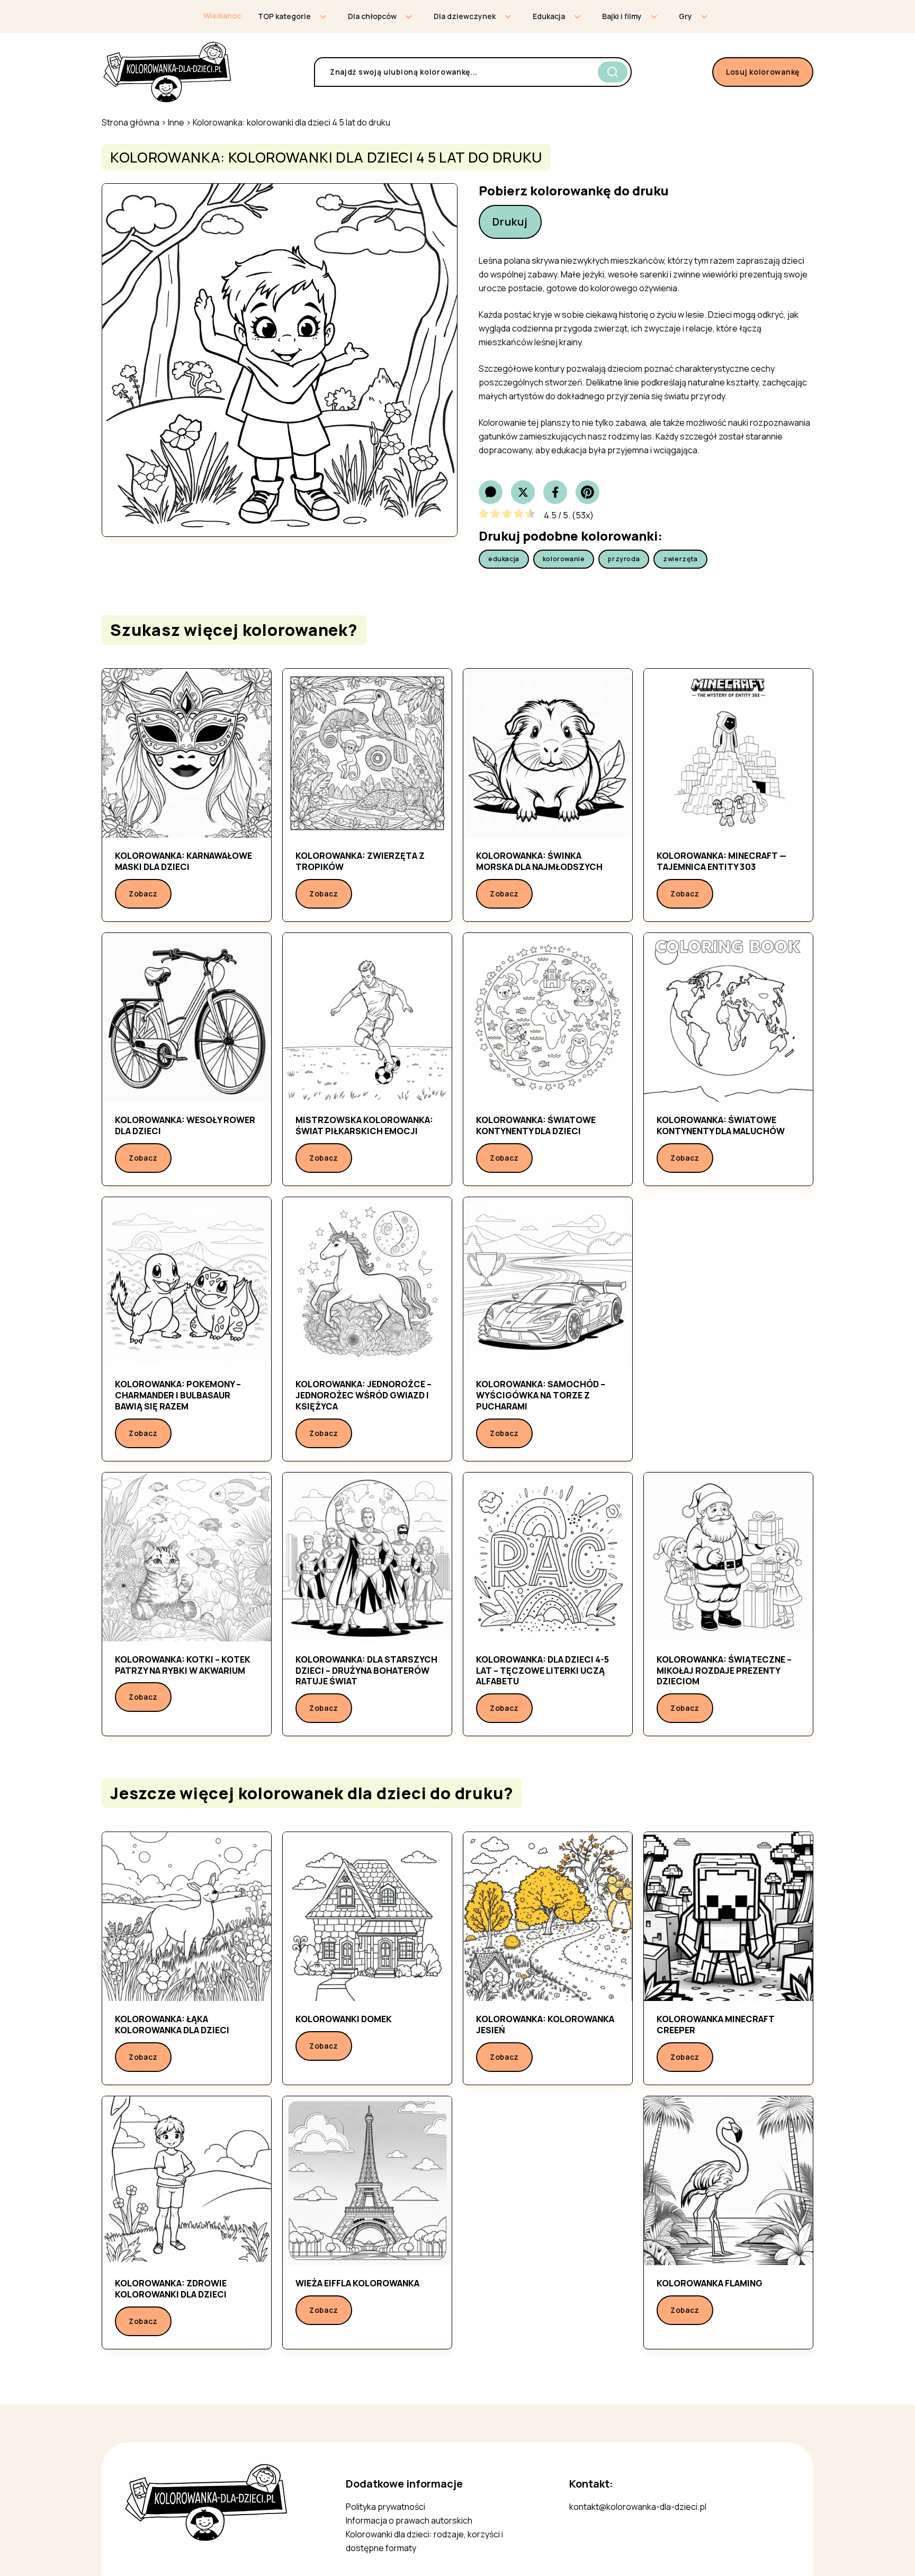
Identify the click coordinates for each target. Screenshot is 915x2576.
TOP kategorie (284, 16)
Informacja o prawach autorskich (409, 2520)
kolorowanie (564, 559)
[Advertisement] (728, 1322)
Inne (176, 122)
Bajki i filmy (622, 16)
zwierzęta (680, 559)
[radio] (484, 515)
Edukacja (549, 16)
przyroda (624, 559)
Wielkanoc (222, 16)
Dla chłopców (372, 16)
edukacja (504, 559)
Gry (685, 16)
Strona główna (131, 122)
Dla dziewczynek (465, 16)
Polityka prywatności (385, 2507)
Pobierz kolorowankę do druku (574, 191)
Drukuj (510, 222)
